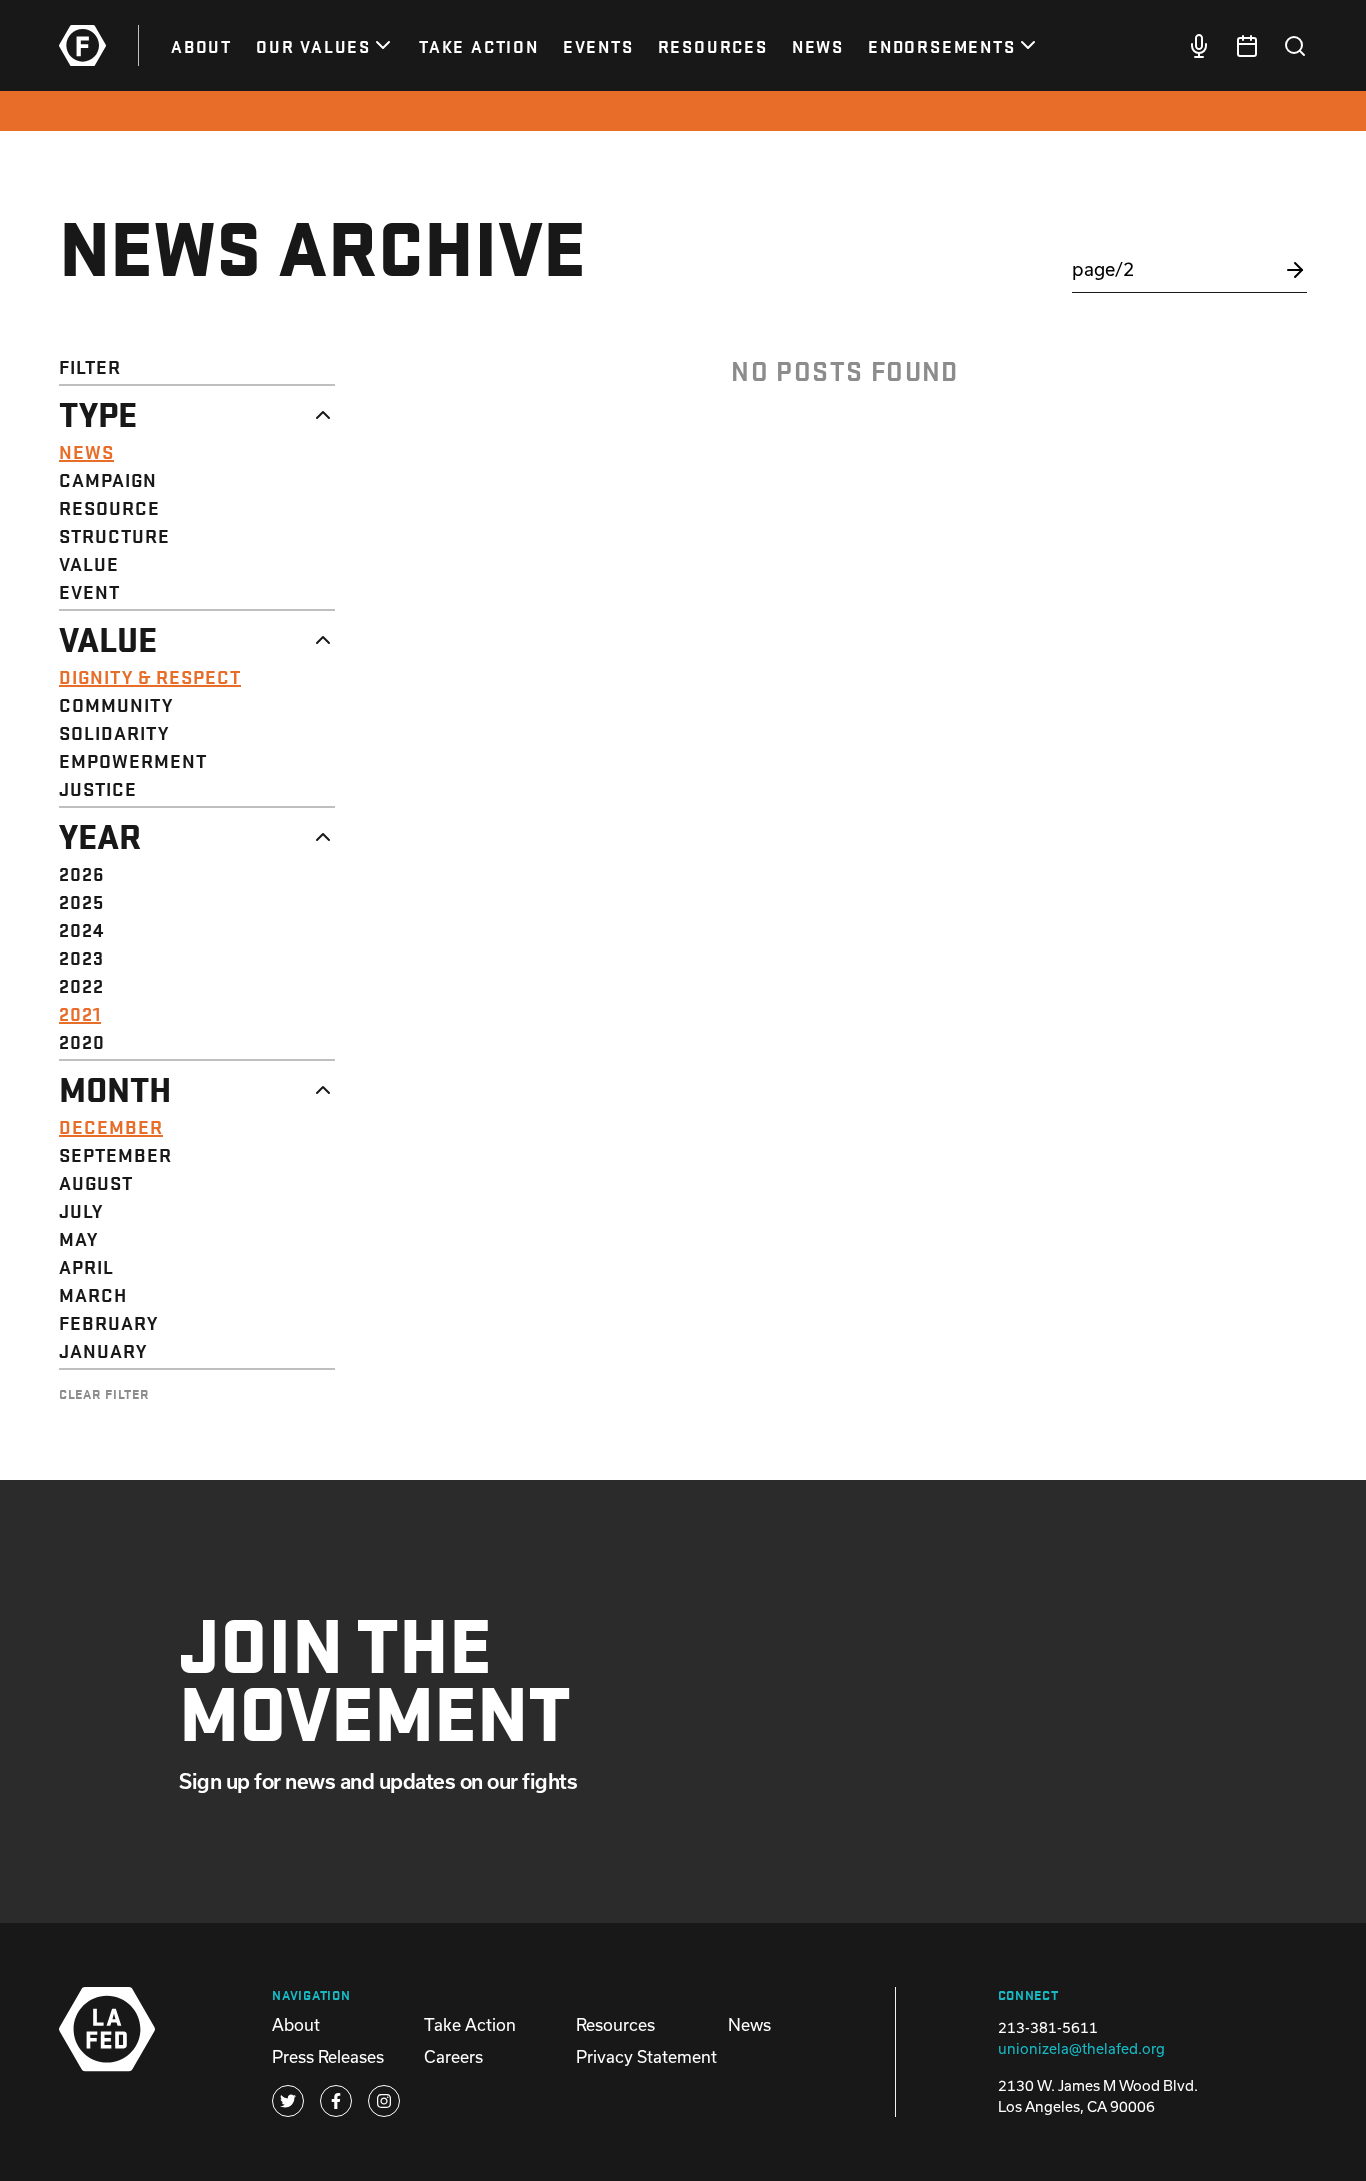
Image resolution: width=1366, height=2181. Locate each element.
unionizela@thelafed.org (1081, 2048)
